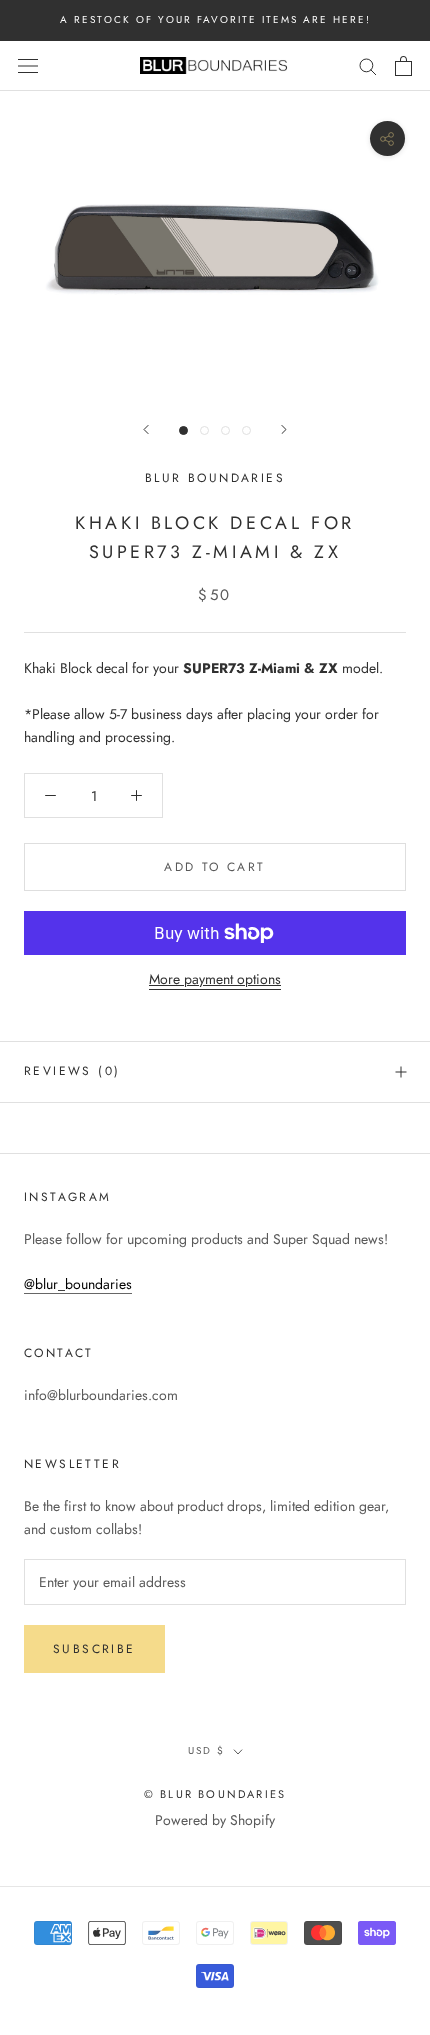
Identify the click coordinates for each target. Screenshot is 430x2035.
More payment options (215, 979)
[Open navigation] (28, 66)
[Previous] (146, 429)
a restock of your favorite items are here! (215, 19)
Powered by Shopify (215, 1820)
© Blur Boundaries (215, 1794)
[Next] (284, 429)
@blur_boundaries (78, 1284)
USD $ (206, 1750)
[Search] (368, 65)
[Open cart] (403, 66)
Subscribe (94, 1649)
